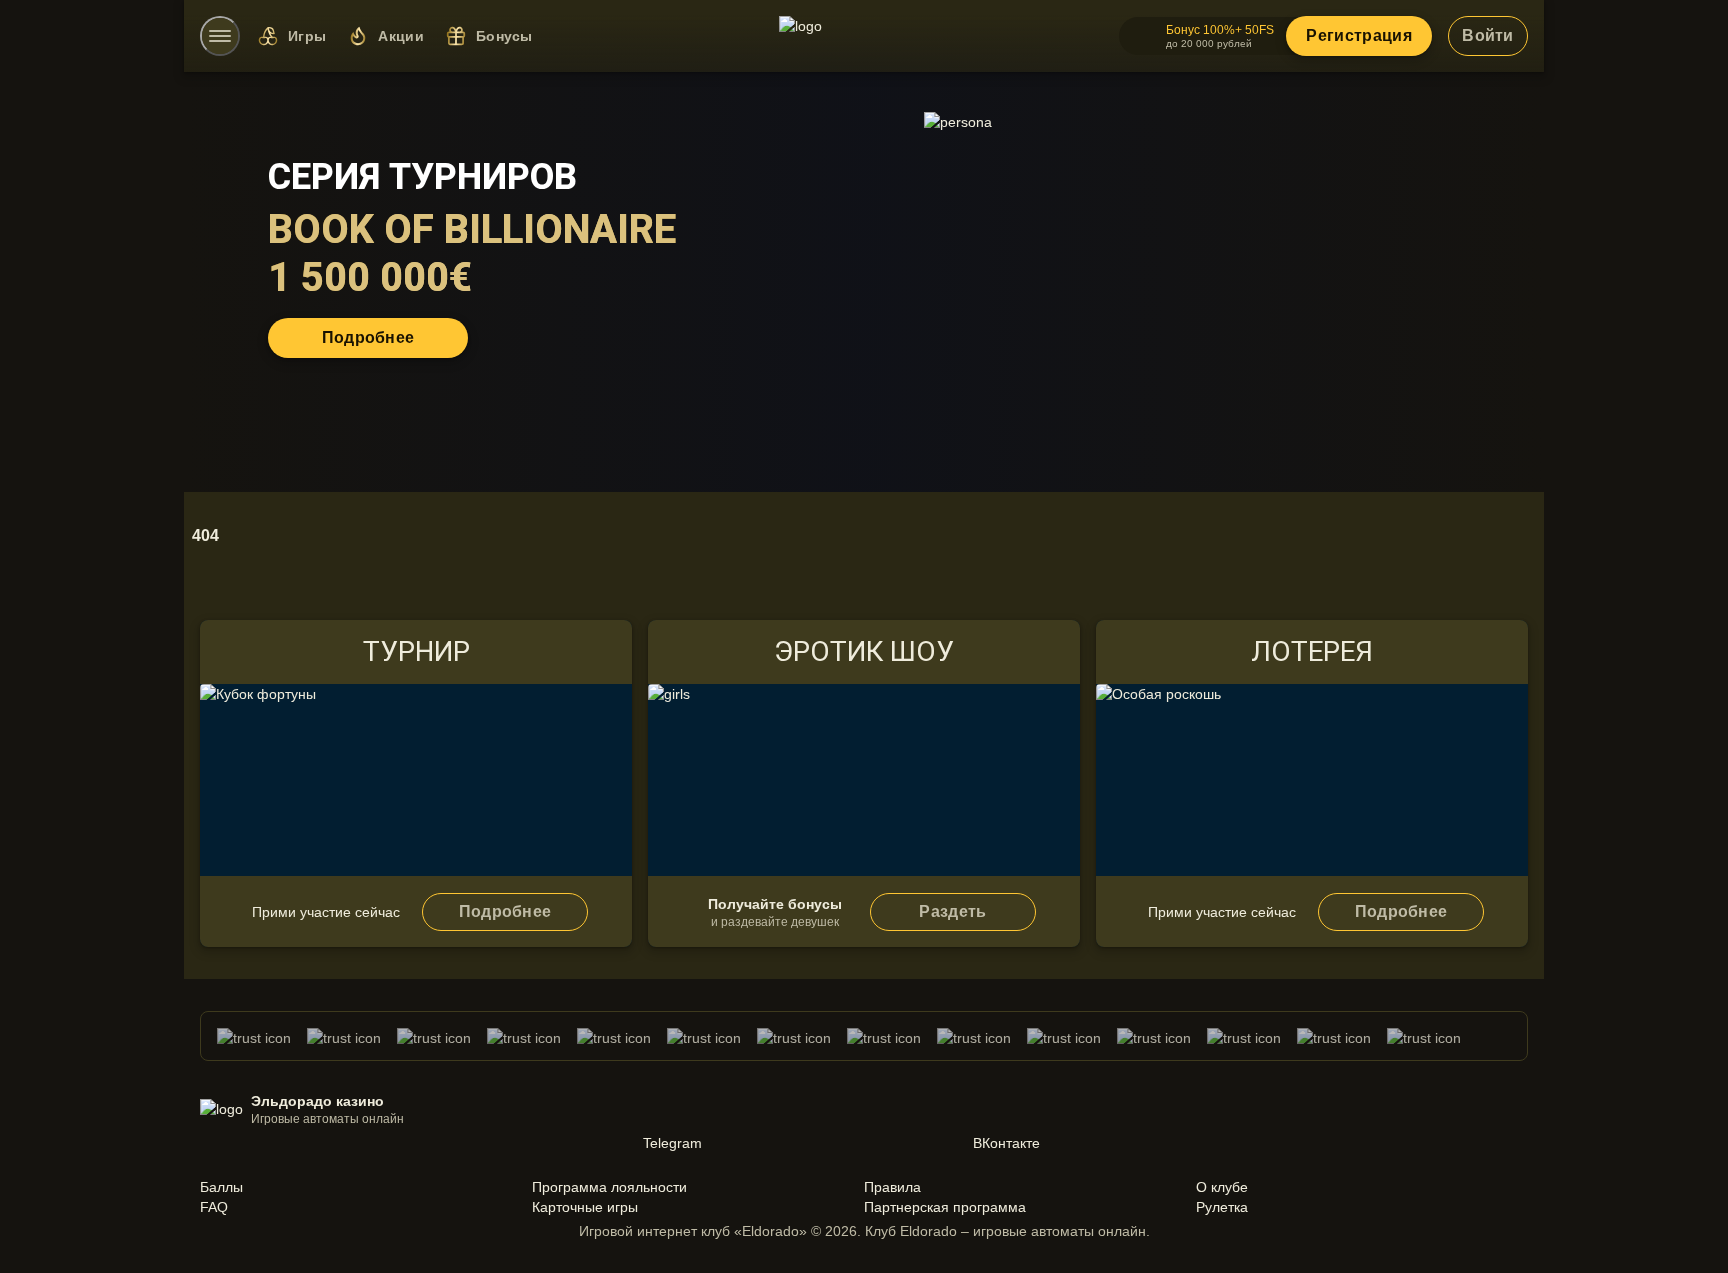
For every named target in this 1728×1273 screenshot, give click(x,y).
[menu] (220, 36)
